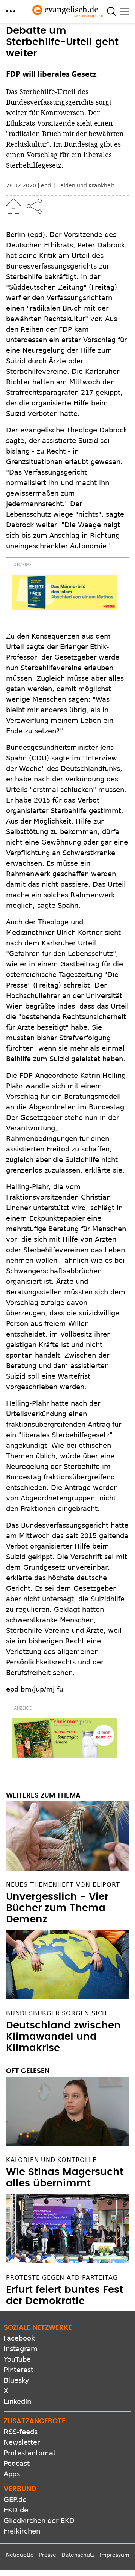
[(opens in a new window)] (64, 592)
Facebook (19, 2338)
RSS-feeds (21, 2432)
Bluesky (16, 2380)
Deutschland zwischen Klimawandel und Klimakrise (63, 2037)
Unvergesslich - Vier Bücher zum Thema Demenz (57, 1908)
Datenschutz (78, 2555)
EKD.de (16, 2510)
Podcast (17, 2463)
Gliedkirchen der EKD (39, 2521)
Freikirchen (22, 2531)
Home (13, 206)
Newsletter (22, 2442)
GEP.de (15, 2499)
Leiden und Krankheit (86, 185)
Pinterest (19, 2370)
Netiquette (20, 2555)
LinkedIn (17, 2401)
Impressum (115, 2555)
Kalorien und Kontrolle (51, 2160)
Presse (48, 2555)
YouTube (17, 2359)
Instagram (21, 2349)
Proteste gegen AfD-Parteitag (62, 2278)
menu (11, 11)
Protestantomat (30, 2453)
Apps (12, 2474)
